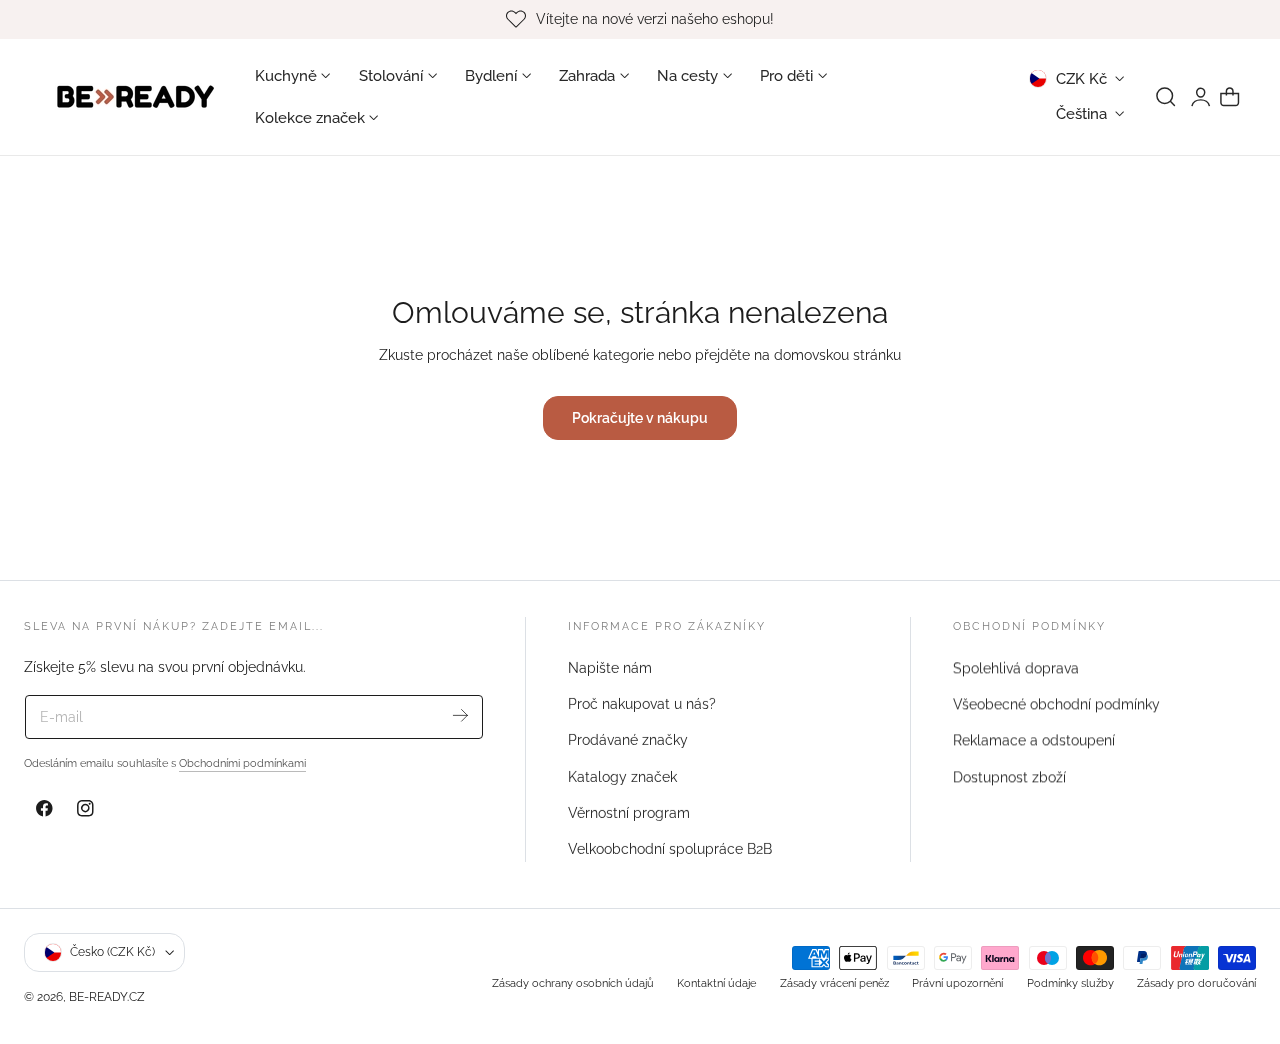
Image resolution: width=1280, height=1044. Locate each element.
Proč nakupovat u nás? (642, 704)
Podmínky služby (1070, 983)
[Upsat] (460, 715)
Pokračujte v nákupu (640, 417)
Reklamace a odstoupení (1034, 740)
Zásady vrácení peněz (834, 983)
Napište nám (610, 668)
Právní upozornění (957, 983)
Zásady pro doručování (1196, 983)
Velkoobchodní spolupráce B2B (670, 849)
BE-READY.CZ (107, 996)
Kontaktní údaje (716, 983)
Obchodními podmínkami (242, 763)
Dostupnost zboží (1009, 776)
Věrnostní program (629, 813)
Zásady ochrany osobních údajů (573, 983)
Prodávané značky (628, 740)
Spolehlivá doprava (1016, 668)
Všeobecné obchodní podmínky (1056, 704)
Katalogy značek (622, 776)
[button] (1166, 97)
